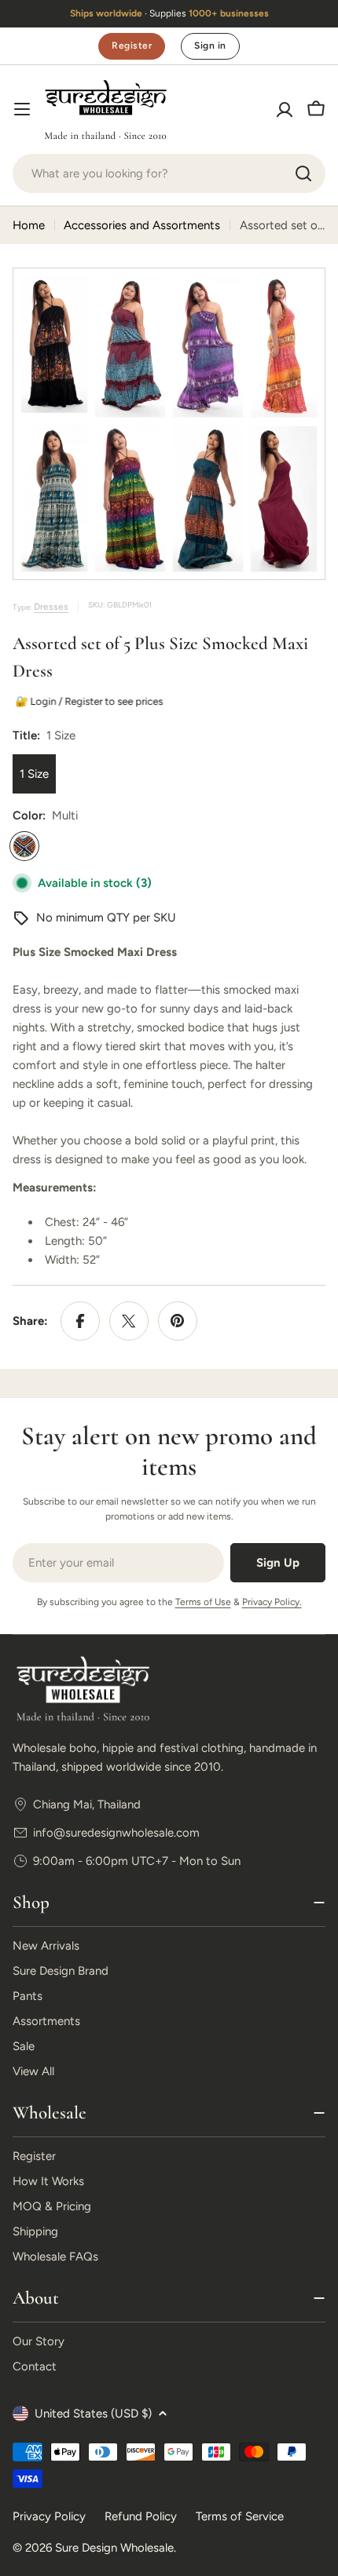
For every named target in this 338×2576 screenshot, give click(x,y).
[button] (22, 14)
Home (29, 225)
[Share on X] (129, 1321)
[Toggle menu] (22, 109)
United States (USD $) (93, 2414)
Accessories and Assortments (142, 225)
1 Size (34, 774)
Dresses (51, 607)
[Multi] (24, 846)
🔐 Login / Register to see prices (87, 701)
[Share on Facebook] (80, 1321)
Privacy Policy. (272, 1602)
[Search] (303, 173)
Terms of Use (203, 1602)
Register (132, 46)
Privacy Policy (49, 2516)
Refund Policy (141, 2516)
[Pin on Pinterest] (178, 1321)
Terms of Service (240, 2516)
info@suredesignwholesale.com (116, 1833)
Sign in (210, 46)
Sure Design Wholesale (114, 2548)
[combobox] (169, 173)
